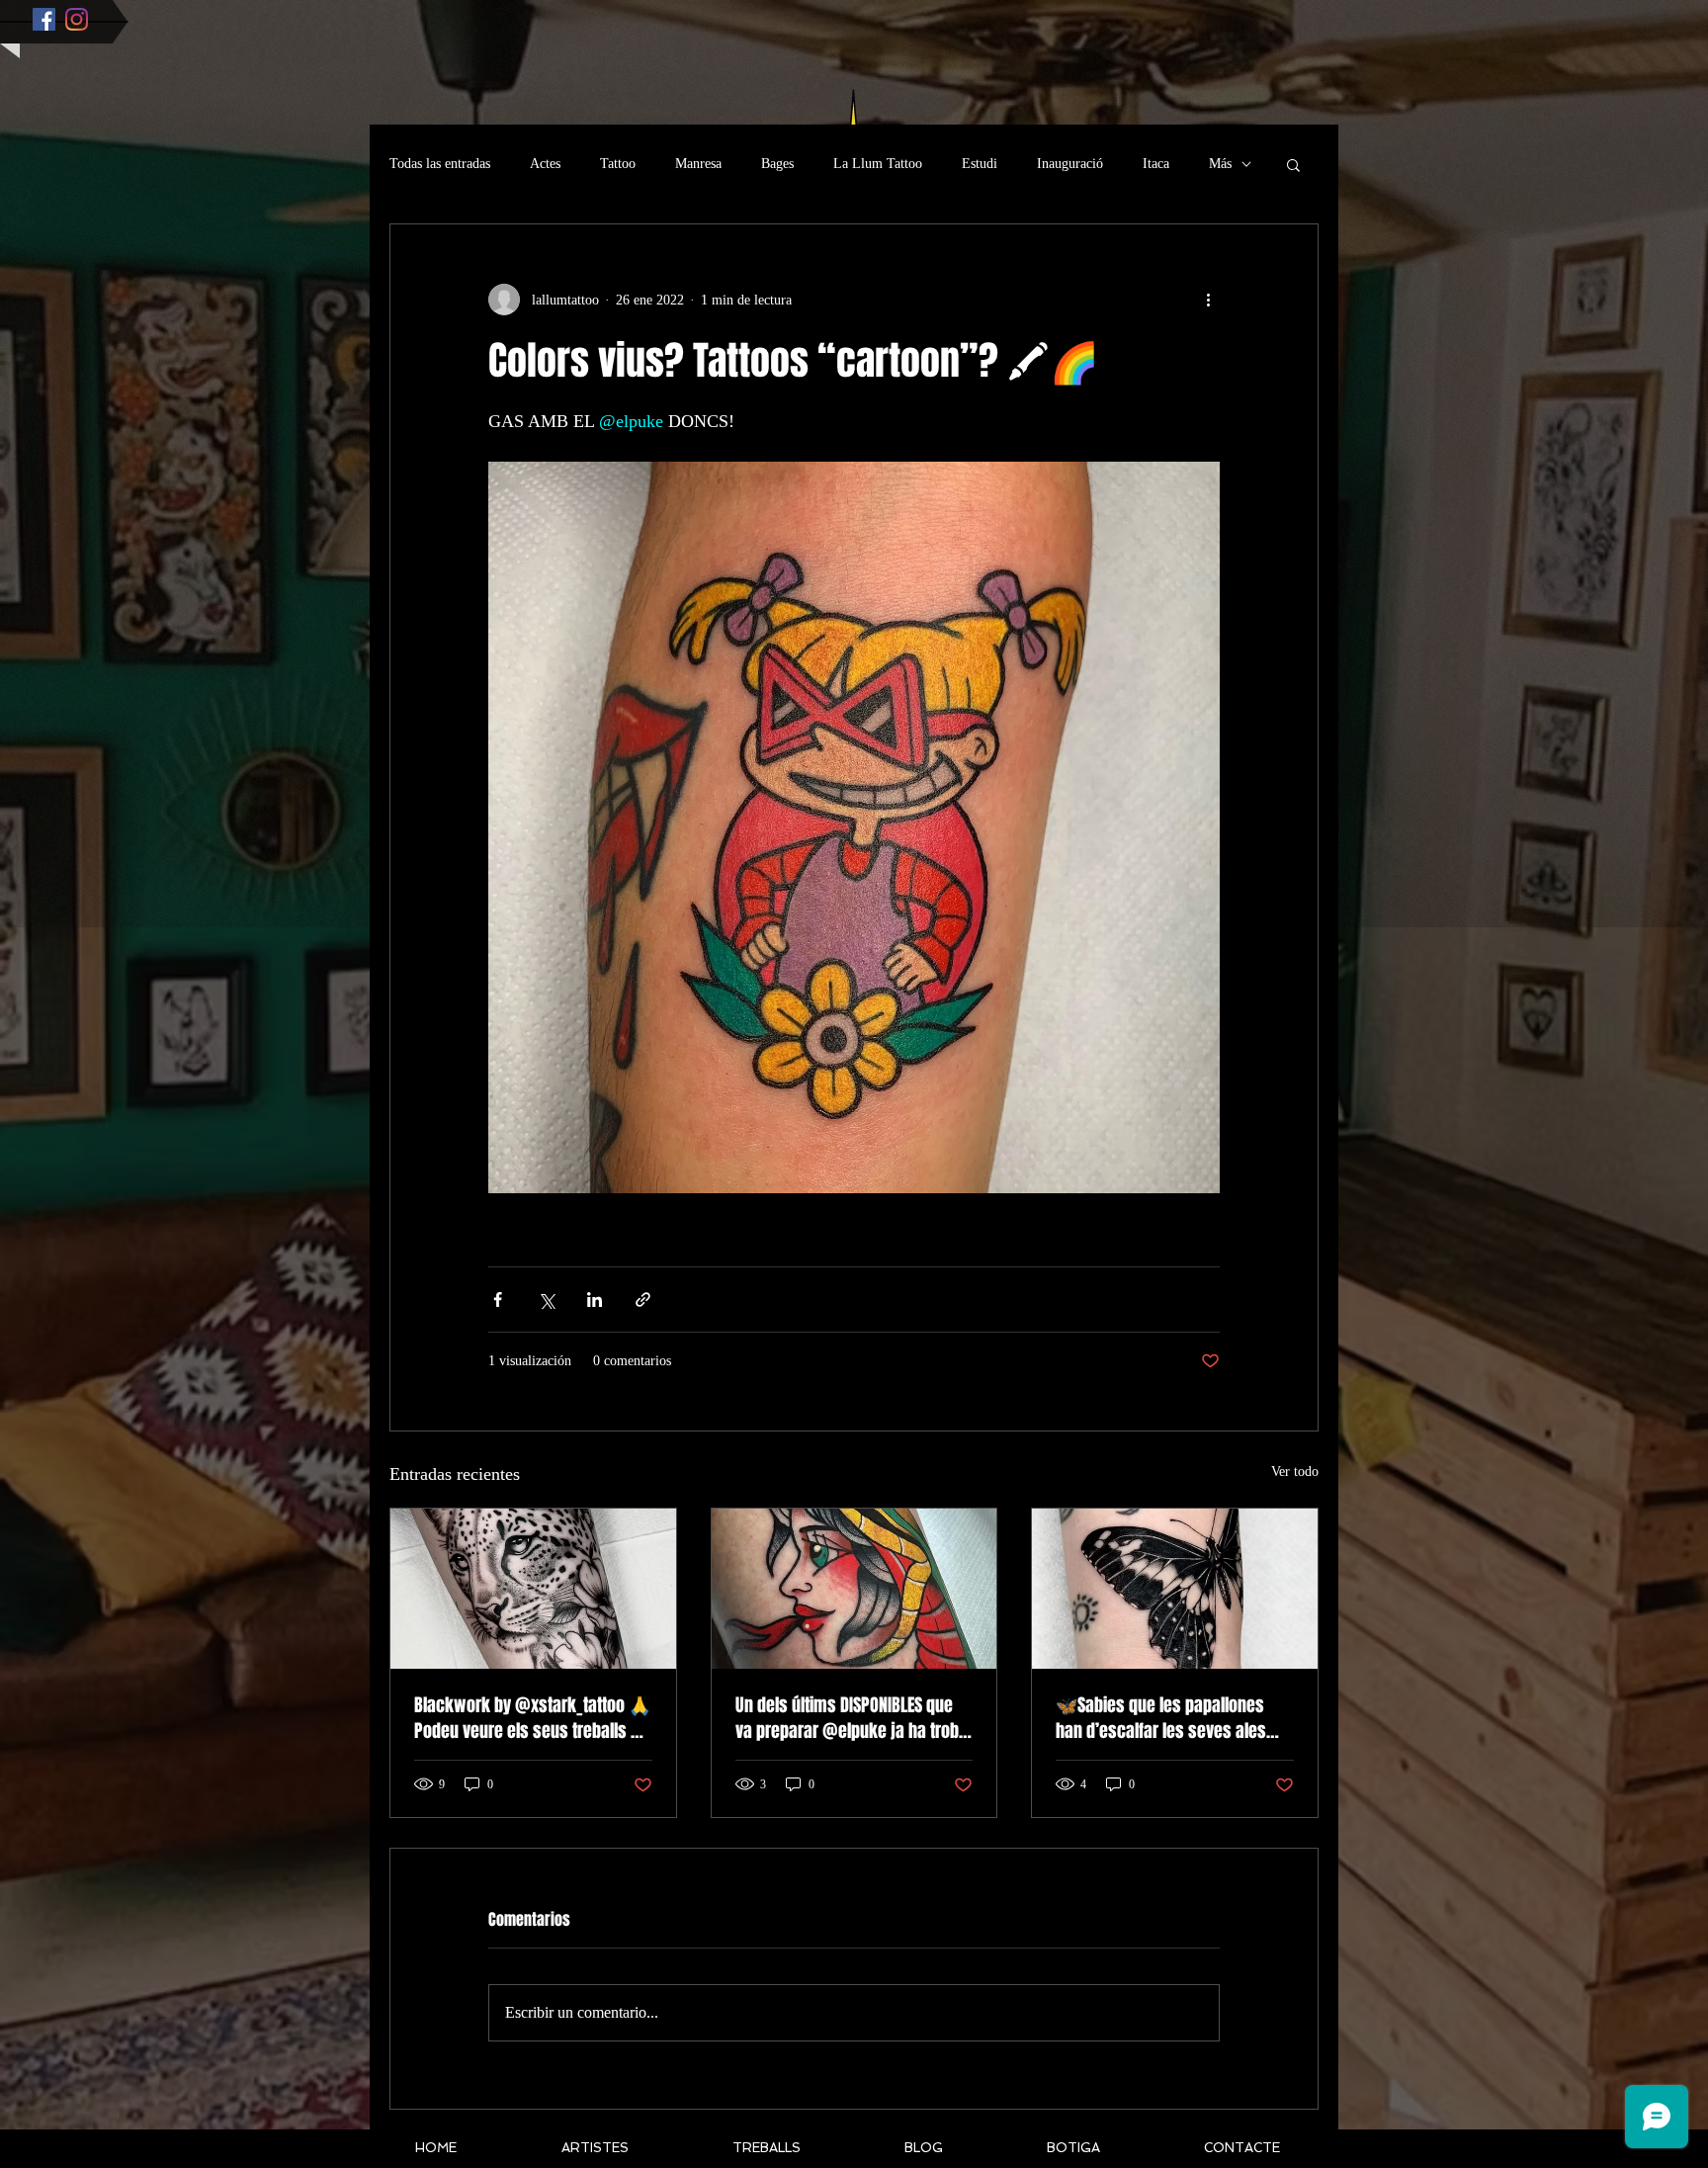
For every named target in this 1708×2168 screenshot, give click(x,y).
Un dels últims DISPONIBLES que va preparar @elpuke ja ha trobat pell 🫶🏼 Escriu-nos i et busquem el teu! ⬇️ (854, 1718)
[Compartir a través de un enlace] (643, 1300)
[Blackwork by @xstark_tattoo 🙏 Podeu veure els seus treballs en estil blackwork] (533, 1589)
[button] (1293, 164)
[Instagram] (77, 19)
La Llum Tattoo (878, 164)
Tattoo (618, 164)
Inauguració (1070, 164)
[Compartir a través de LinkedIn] (595, 1300)
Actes (545, 164)
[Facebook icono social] (44, 19)
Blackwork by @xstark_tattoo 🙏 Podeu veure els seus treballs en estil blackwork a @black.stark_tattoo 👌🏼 (532, 1718)
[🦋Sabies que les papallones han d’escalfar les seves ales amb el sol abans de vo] (1175, 1589)
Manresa (698, 164)
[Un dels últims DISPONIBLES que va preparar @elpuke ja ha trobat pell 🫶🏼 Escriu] (854, 1589)
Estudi (980, 164)
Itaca (1156, 164)
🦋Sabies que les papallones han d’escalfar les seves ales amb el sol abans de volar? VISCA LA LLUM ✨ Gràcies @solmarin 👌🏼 (1173, 1718)
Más (1220, 164)
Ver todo (1295, 1472)
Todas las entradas (440, 164)
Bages (777, 164)
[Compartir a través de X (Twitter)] (546, 1300)
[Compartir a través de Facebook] (498, 1300)
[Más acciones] (1208, 300)
